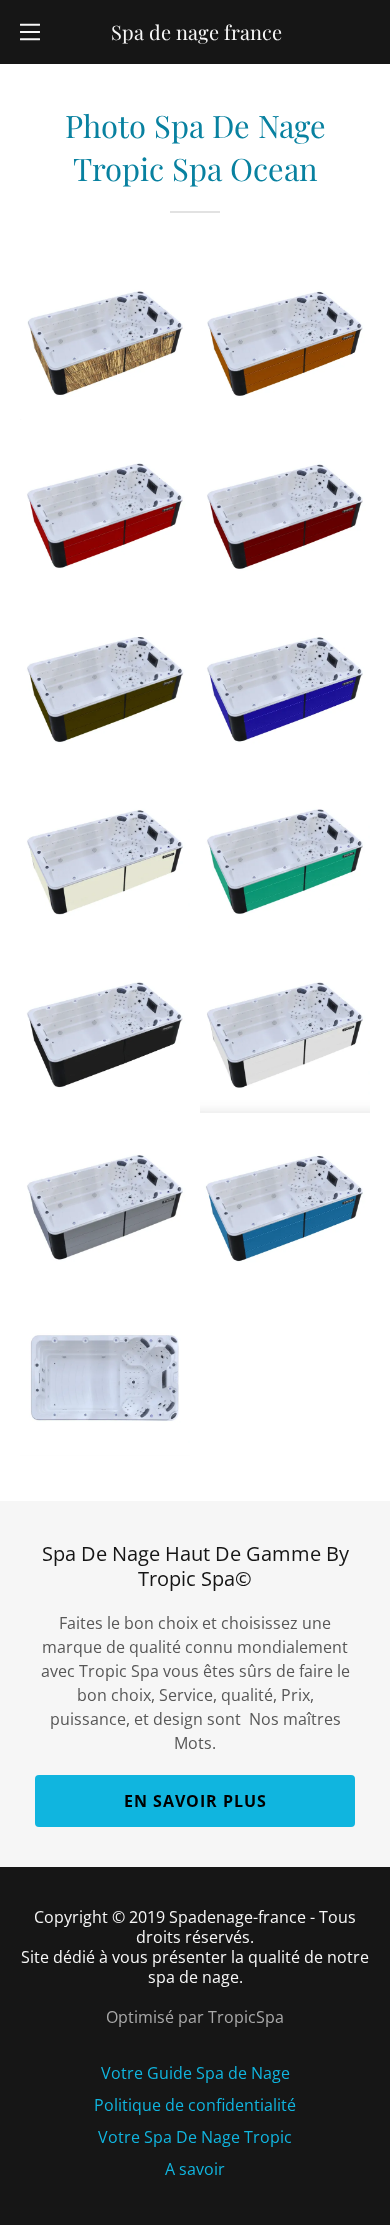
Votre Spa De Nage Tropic (195, 2137)
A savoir (195, 2169)
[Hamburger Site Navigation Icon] (30, 32)
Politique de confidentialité (195, 2105)
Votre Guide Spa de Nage (195, 2073)
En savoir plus (195, 1801)
